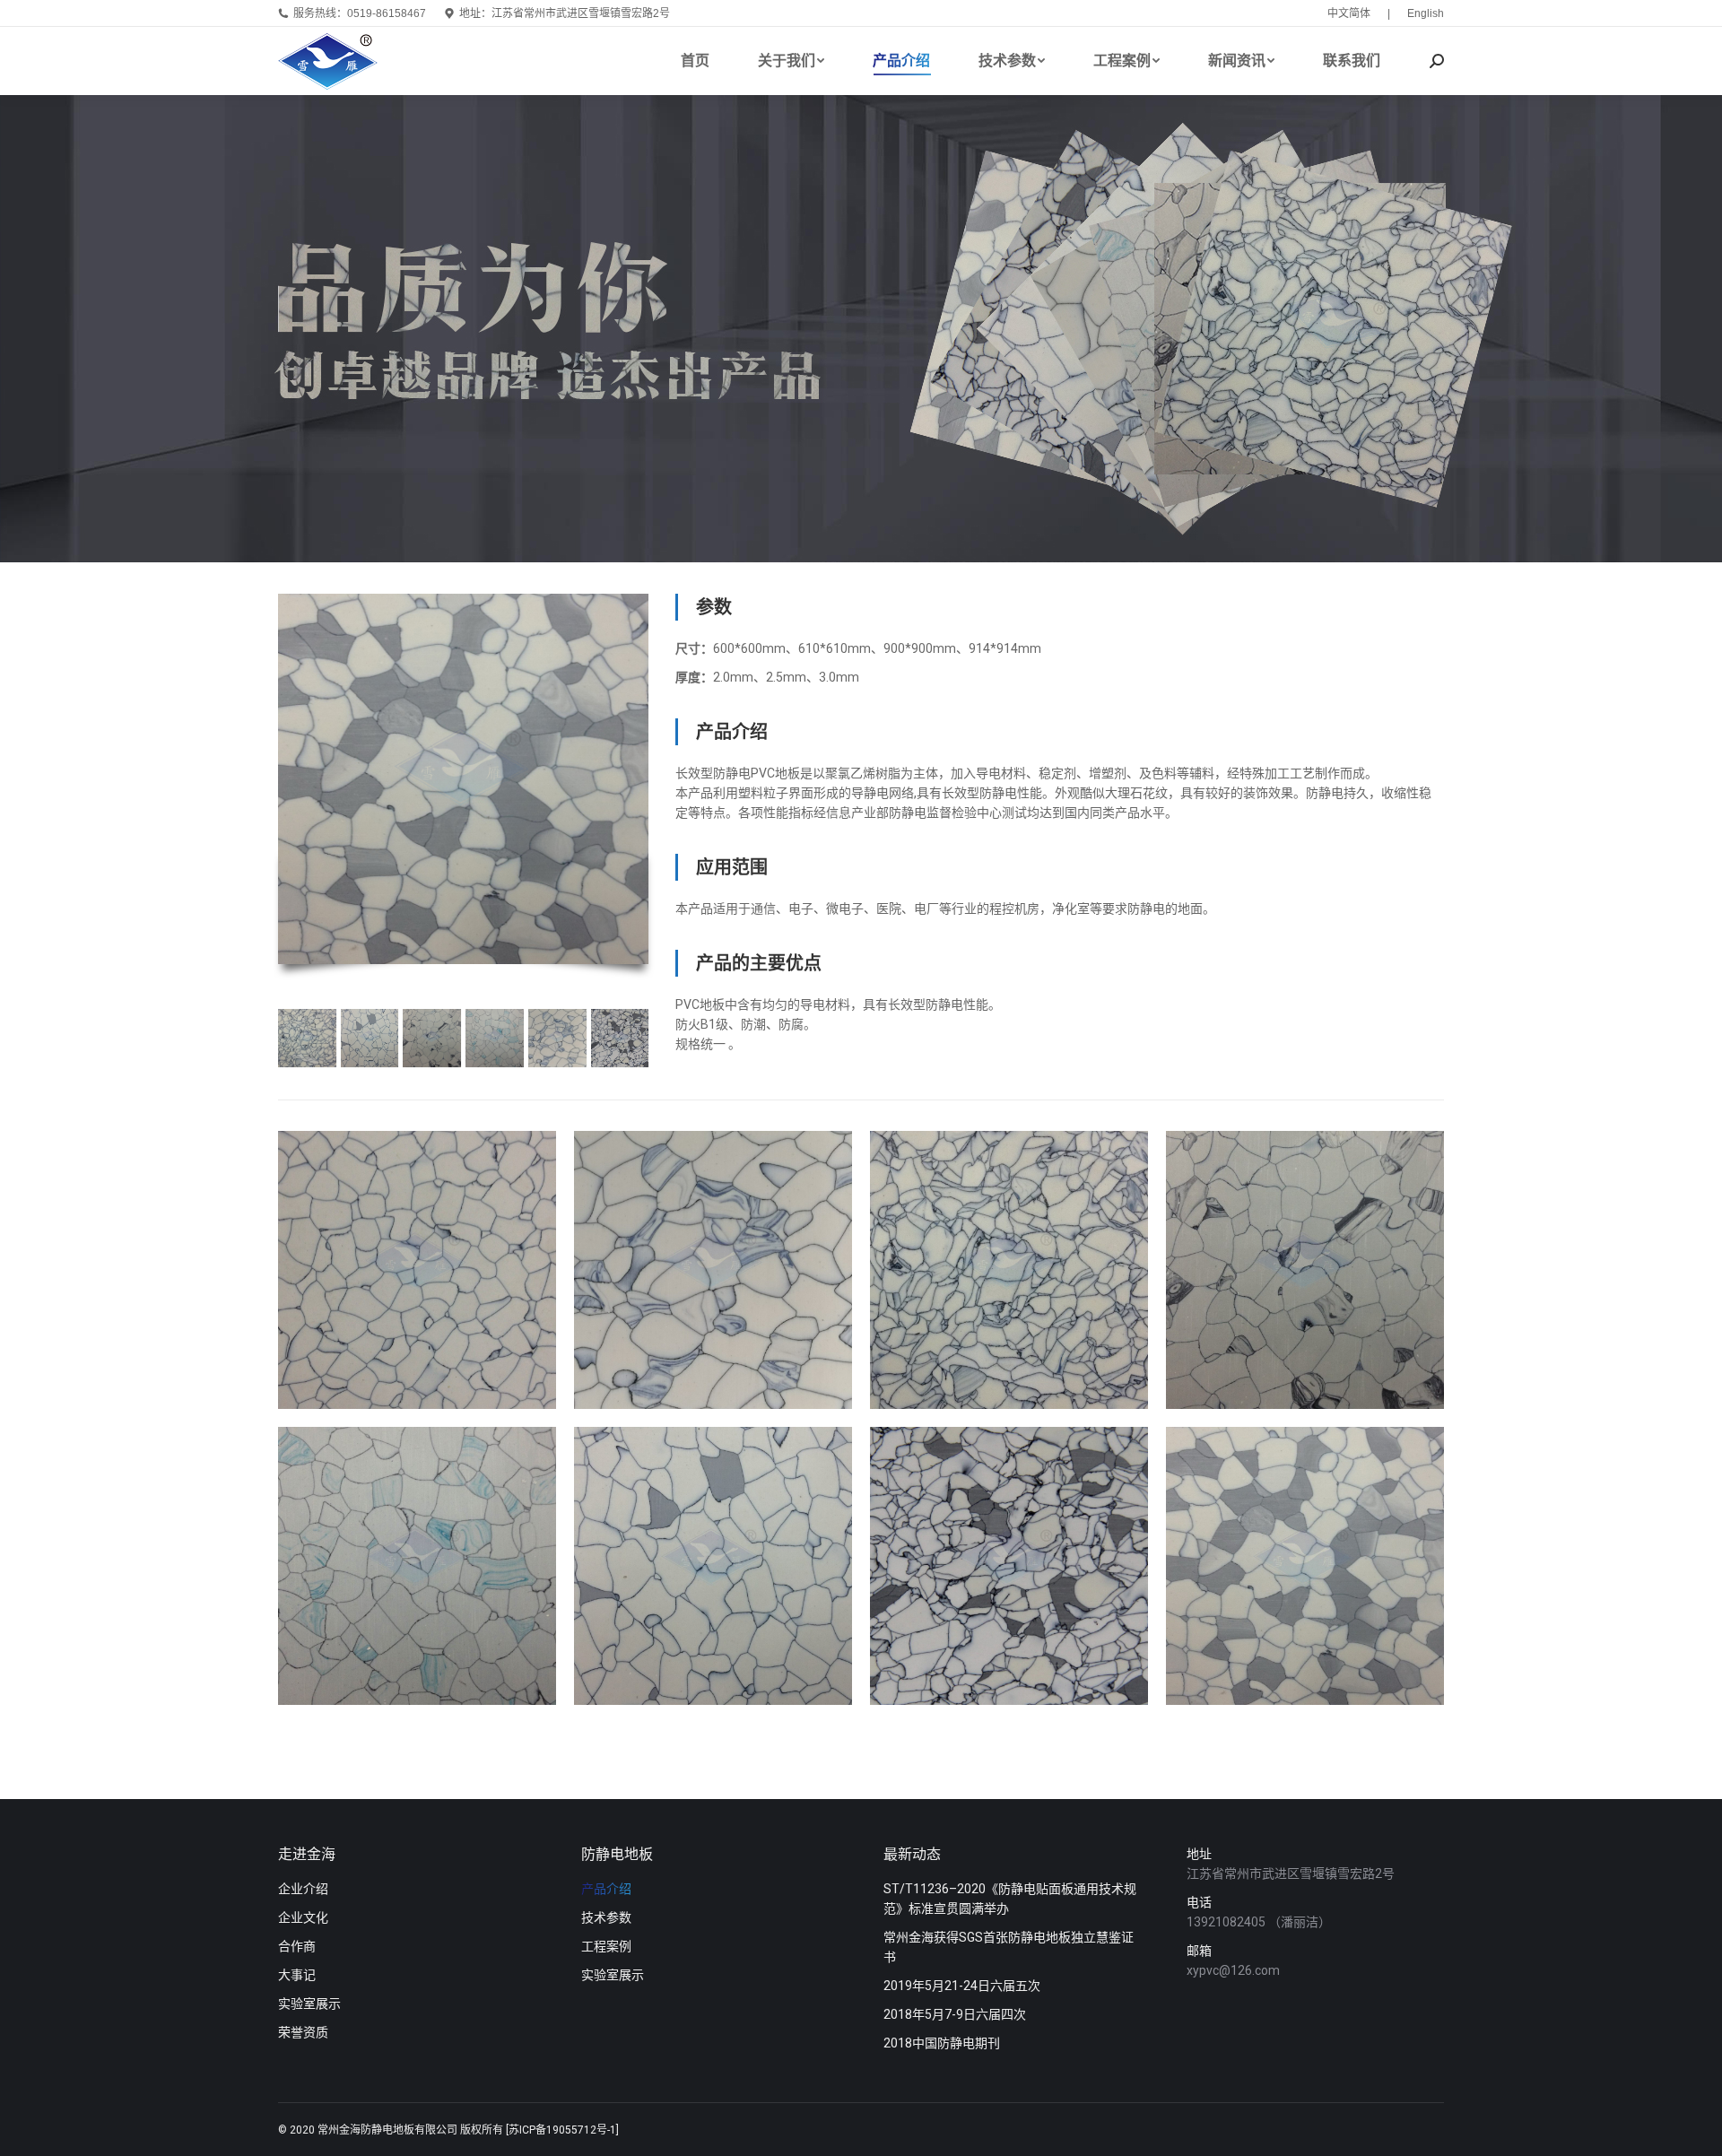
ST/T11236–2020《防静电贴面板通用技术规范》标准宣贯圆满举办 (1010, 1899)
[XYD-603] (620, 1038)
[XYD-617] (307, 1038)
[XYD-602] (1305, 1566)
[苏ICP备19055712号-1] (562, 2130)
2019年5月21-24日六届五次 (962, 1986)
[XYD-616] (432, 1038)
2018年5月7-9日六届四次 (955, 2014)
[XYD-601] (417, 1270)
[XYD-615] (495, 1038)
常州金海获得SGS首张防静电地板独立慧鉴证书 (1009, 1947)
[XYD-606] (370, 1038)
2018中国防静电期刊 (942, 2043)
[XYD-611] (557, 1038)
